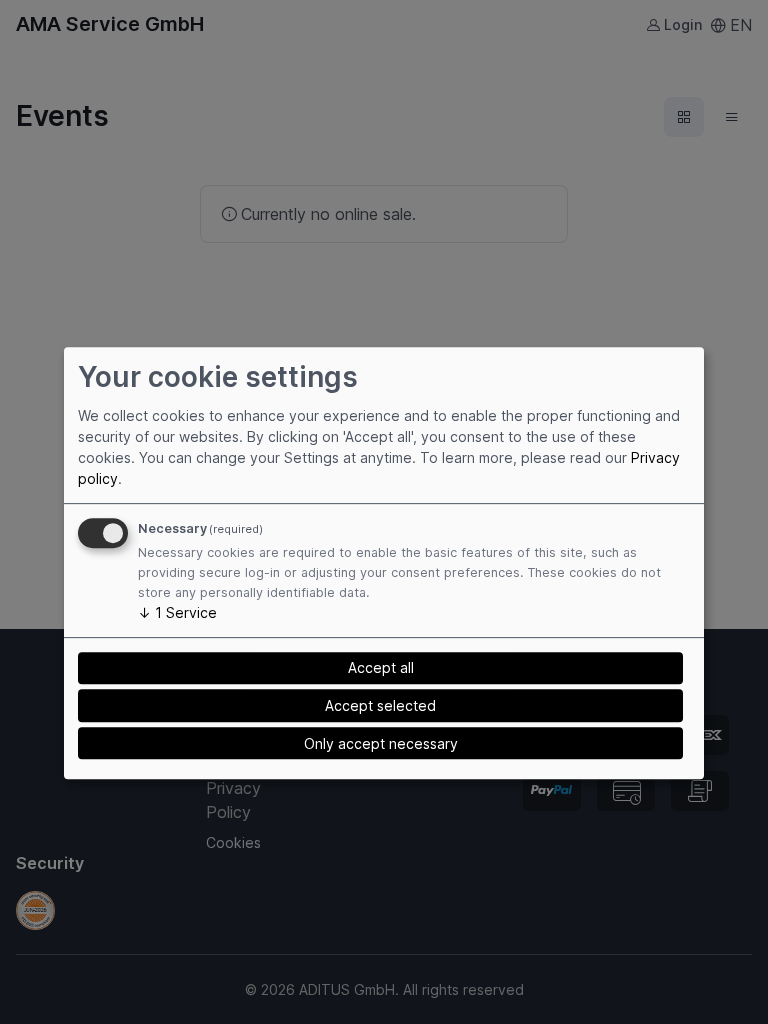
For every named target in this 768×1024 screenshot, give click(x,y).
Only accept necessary (381, 743)
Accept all (381, 667)
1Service (177, 612)
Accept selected (380, 705)
